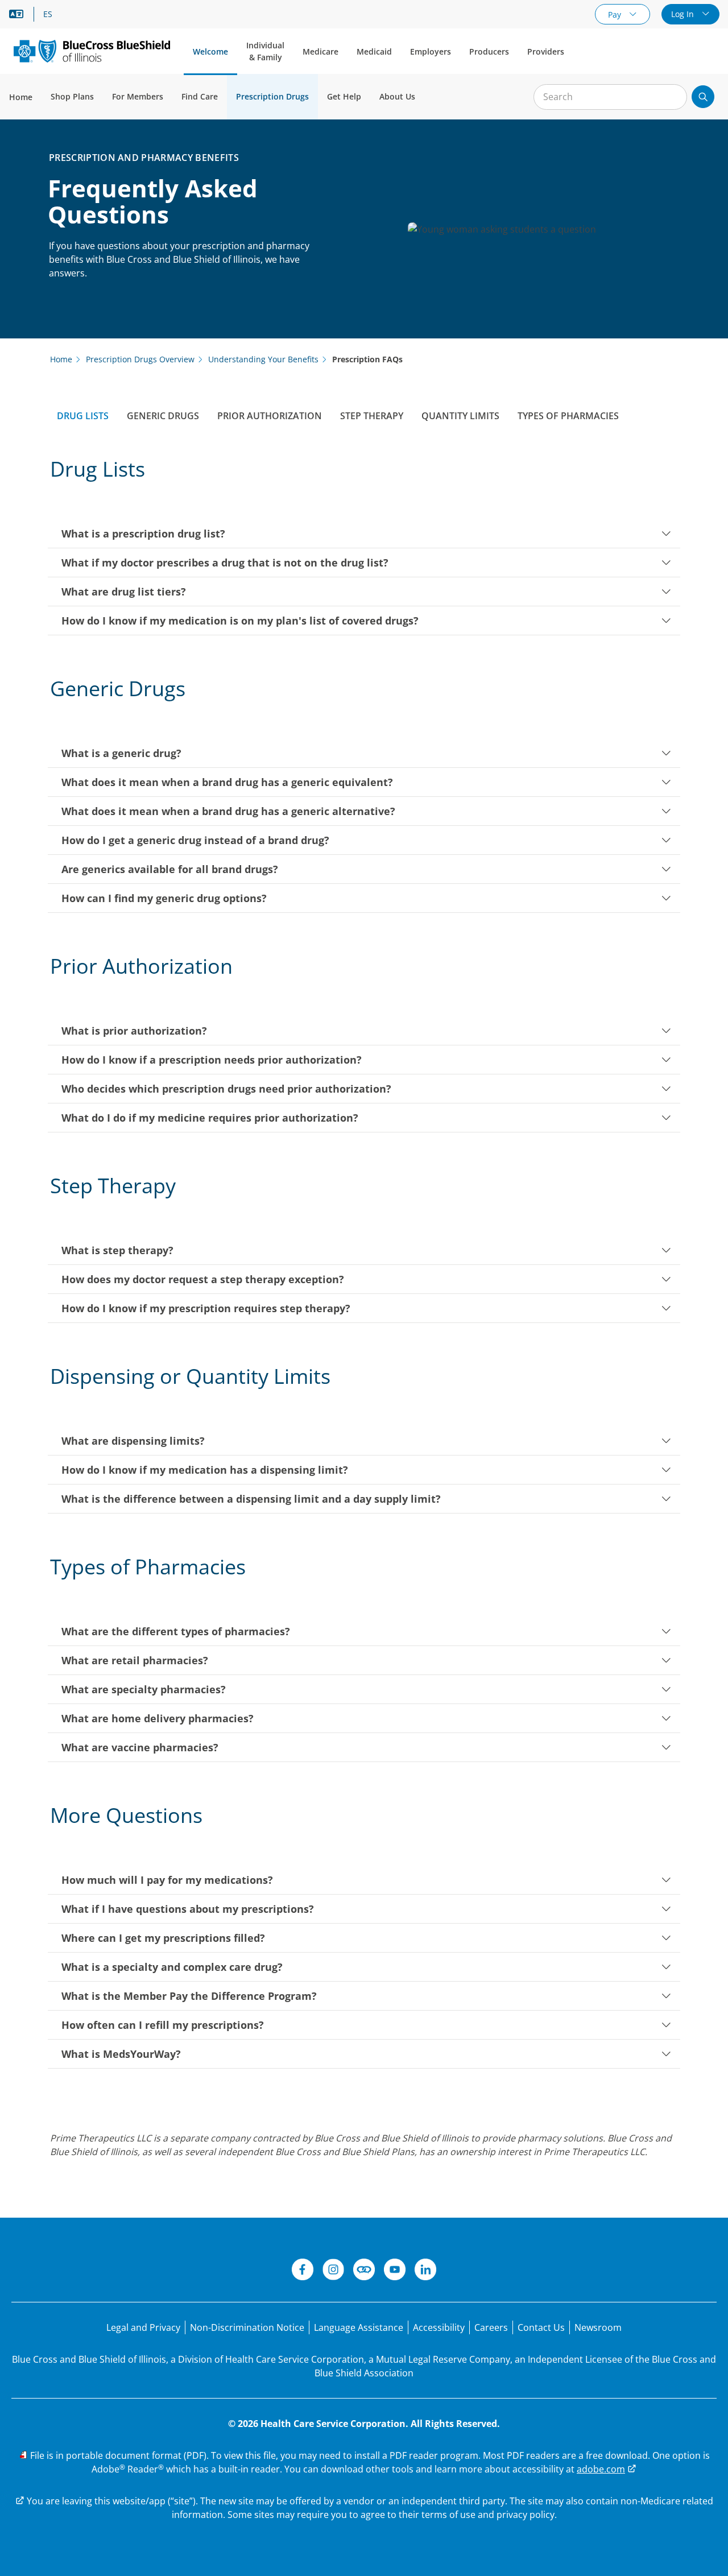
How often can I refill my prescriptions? (163, 2025)
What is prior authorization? (134, 1031)
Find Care (200, 96)
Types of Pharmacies (568, 416)
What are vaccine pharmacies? (140, 1747)
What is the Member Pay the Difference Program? (189, 1996)
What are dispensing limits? (133, 1441)
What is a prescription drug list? (143, 534)
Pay (616, 15)
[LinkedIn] (425, 2271)
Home (21, 97)
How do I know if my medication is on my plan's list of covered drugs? (240, 621)
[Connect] (364, 2271)
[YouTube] (395, 2271)
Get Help (344, 96)
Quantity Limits (460, 416)
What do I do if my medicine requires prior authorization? (210, 1118)
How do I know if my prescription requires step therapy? (206, 1308)
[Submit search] (703, 97)
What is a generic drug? (121, 753)
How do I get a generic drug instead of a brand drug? (195, 840)
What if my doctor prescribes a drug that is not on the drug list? (225, 563)
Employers (431, 51)
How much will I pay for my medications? (167, 1880)
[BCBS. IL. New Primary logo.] (92, 51)
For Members (138, 96)
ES (48, 14)
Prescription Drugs (272, 96)
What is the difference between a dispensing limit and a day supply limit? (251, 1499)
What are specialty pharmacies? (144, 1689)
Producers (489, 51)
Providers (546, 51)
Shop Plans (72, 96)
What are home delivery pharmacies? (158, 1718)
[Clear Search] (672, 97)
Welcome (210, 51)
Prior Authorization (270, 416)
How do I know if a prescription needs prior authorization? (212, 1060)
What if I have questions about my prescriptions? (188, 1909)
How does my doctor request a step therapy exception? (203, 1279)
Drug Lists (83, 416)
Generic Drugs (163, 416)
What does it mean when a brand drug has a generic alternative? (228, 811)
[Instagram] (333, 2271)
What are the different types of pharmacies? (176, 1631)
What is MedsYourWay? (121, 2054)
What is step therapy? (117, 1250)
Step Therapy (372, 416)
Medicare (320, 51)
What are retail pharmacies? (135, 1660)
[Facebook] (303, 2271)
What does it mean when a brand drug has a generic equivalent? (227, 782)
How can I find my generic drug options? (164, 898)
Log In (684, 14)
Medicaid (374, 51)
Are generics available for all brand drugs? (170, 869)
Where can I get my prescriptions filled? (163, 1938)
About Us (397, 96)
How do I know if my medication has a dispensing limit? (205, 1470)
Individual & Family (265, 51)
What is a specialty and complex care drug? (172, 1967)
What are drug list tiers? (124, 592)
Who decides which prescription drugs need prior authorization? (226, 1089)
